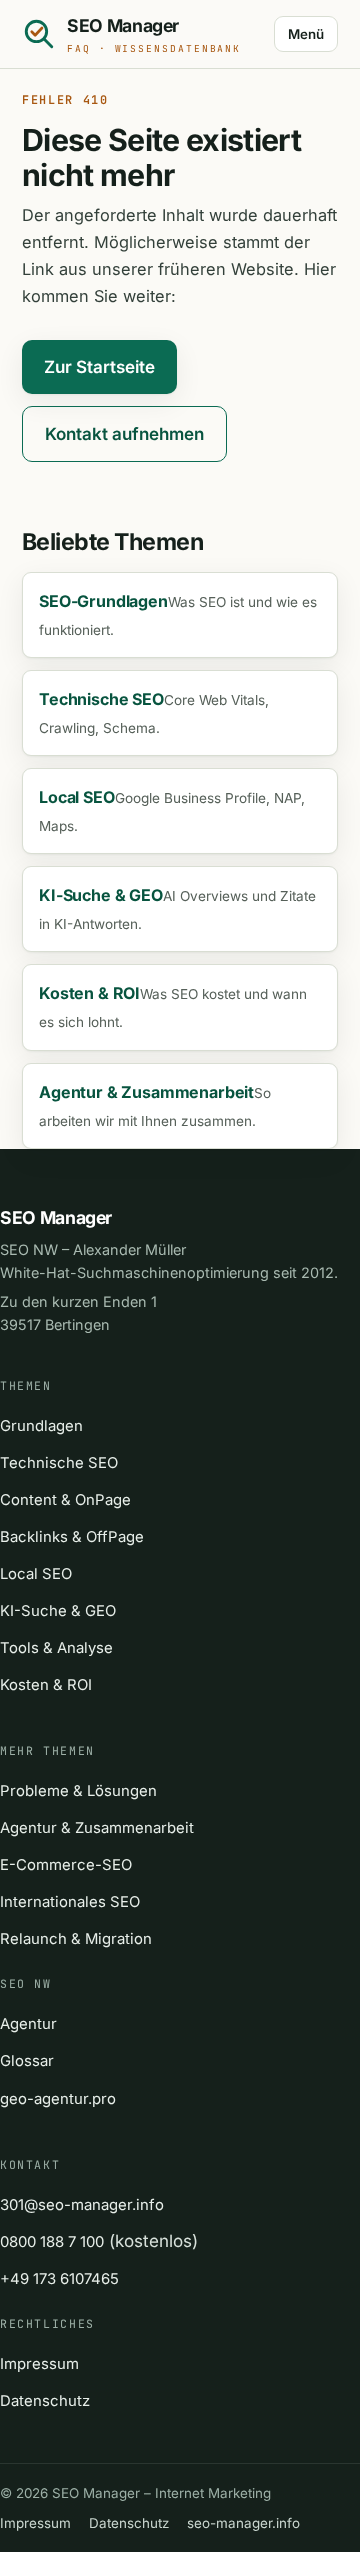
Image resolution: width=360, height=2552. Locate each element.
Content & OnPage (65, 1500)
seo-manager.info (243, 2523)
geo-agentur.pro (58, 2099)
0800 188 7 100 (52, 2242)
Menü (306, 34)
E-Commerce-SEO (66, 1865)
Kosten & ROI (46, 1685)
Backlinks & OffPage (72, 1537)
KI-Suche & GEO (58, 1611)
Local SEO (36, 1574)
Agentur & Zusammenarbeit (97, 1828)
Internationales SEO (70, 1902)
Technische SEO (59, 1463)
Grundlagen (41, 1426)
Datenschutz (45, 2401)
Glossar (27, 2061)
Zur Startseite (99, 367)
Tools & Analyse (56, 1648)
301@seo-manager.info (82, 2205)
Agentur (28, 2024)
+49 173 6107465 (59, 2279)
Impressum (39, 2364)
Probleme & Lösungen (78, 1791)
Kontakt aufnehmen (124, 434)
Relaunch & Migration (76, 1939)
